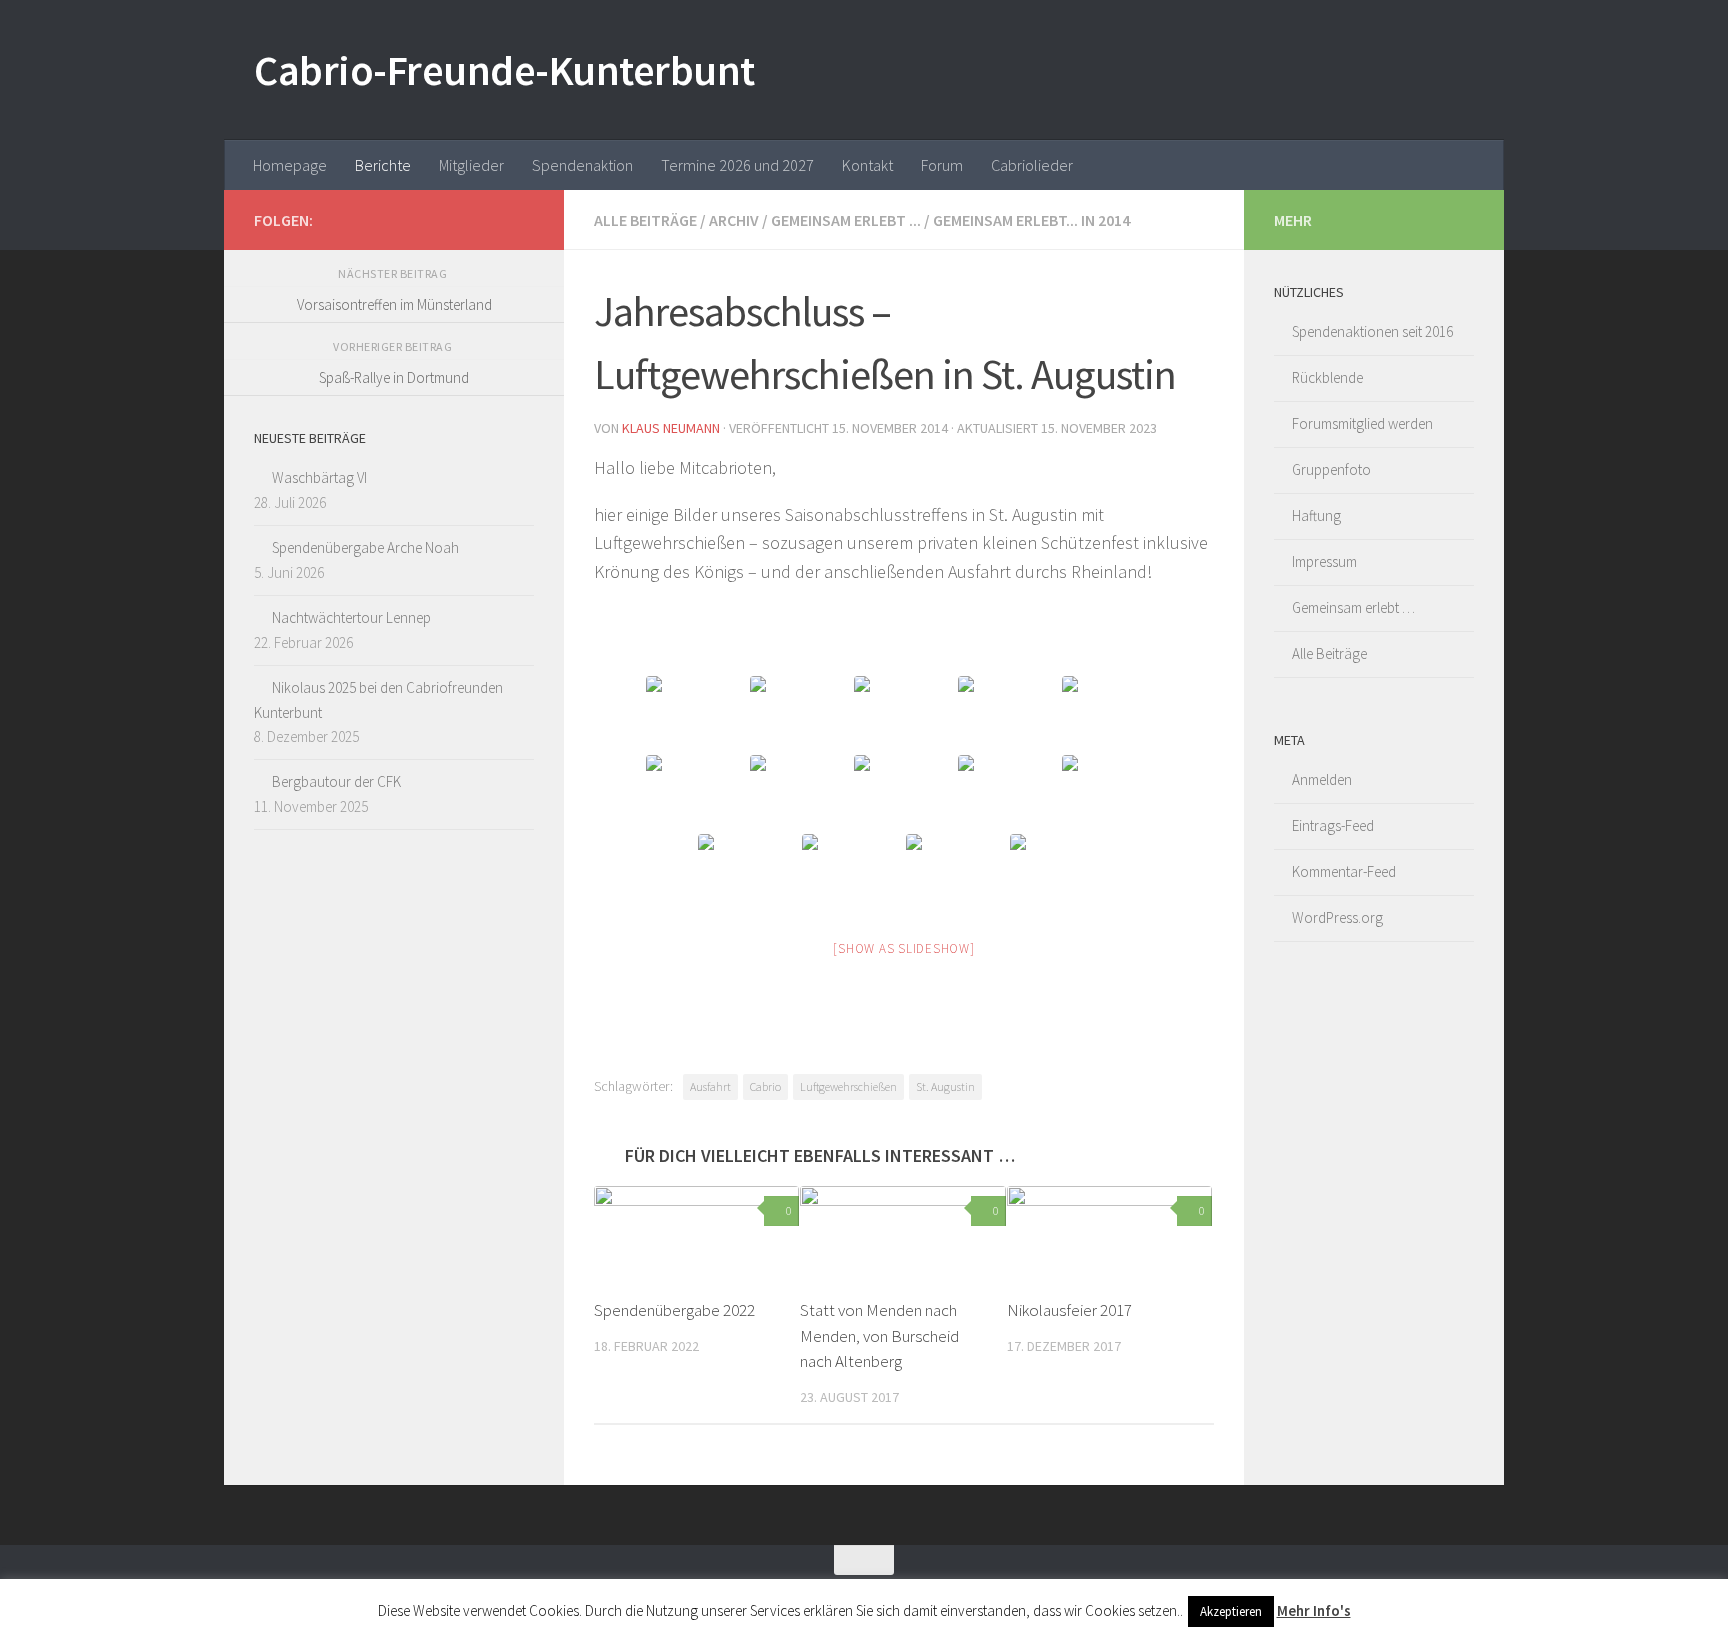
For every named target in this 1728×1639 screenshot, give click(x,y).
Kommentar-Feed (1344, 871)
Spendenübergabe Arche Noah (365, 547)
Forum (942, 165)
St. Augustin (945, 1086)
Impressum (1324, 561)
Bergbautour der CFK (336, 781)
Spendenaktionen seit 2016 (1372, 331)
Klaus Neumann (671, 428)
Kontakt (867, 165)
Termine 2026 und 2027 (737, 165)
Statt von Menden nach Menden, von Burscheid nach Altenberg (879, 1335)
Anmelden (1322, 779)
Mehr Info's (1314, 1610)
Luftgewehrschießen (848, 1086)
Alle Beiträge (645, 220)
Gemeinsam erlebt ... (846, 220)
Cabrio (765, 1086)
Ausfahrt (710, 1086)
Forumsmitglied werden (1362, 423)
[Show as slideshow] (903, 948)
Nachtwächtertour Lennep (351, 617)
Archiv (734, 220)
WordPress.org (1337, 917)
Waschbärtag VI (319, 477)
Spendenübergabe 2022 (674, 1310)
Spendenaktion (582, 165)
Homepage (290, 165)
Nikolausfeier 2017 (1069, 1310)
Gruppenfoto (1331, 469)
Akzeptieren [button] (1231, 1611)
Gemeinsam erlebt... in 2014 (1031, 220)
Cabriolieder (1032, 165)
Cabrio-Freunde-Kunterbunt (504, 70)
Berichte (383, 165)
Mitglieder (471, 165)
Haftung (1316, 515)
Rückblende (1327, 377)
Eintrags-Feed (1333, 825)
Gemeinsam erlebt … (1353, 607)
